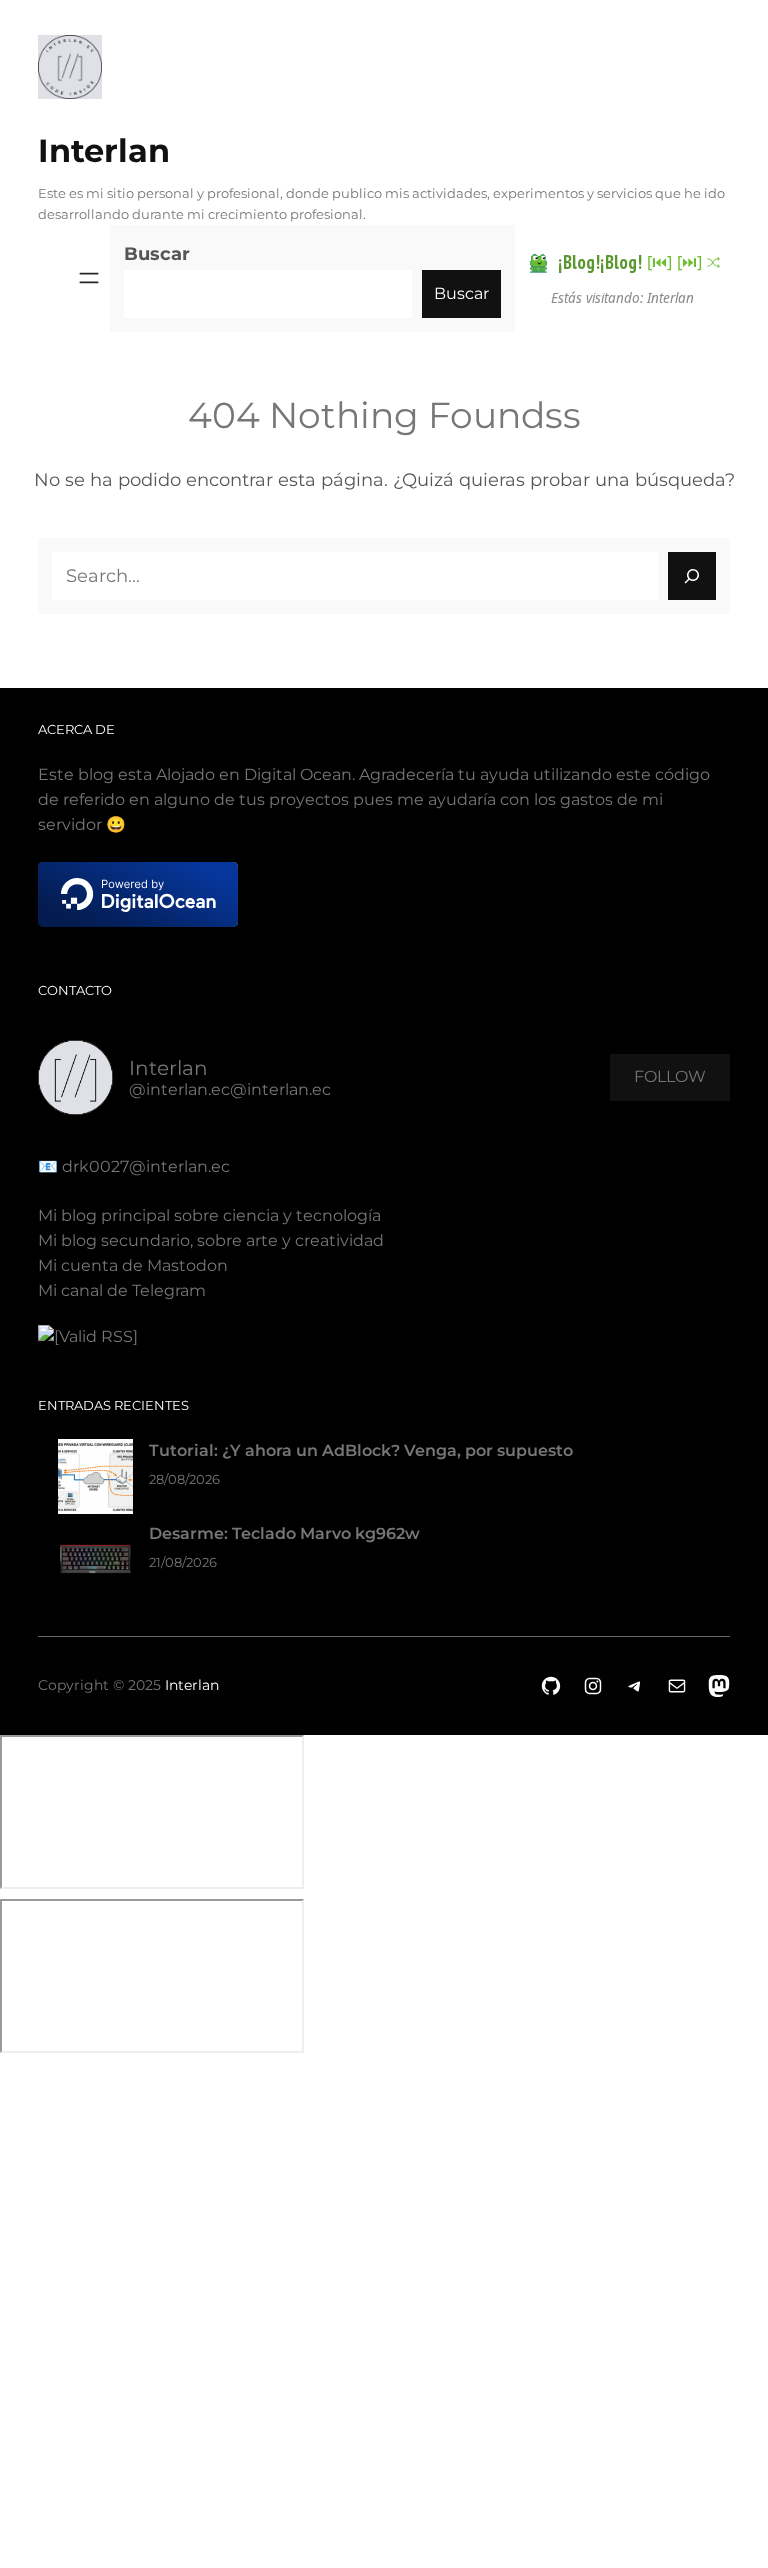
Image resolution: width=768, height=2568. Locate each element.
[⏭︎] (689, 262)
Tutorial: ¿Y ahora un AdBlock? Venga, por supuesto (361, 1450)
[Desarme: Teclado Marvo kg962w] (95, 1563)
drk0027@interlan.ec (144, 1166)
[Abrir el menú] (89, 278)
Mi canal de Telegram (122, 1290)
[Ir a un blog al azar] (713, 262)
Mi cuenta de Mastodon (133, 1265)
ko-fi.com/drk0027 (12, 2299)
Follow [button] (670, 1076)
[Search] (692, 576)
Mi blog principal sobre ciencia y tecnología (209, 1215)
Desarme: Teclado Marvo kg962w (284, 1533)
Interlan (104, 150)
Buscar (157, 254)
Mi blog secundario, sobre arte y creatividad (211, 1240)
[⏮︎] (659, 262)
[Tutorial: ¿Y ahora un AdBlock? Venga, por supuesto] (95, 1480)
